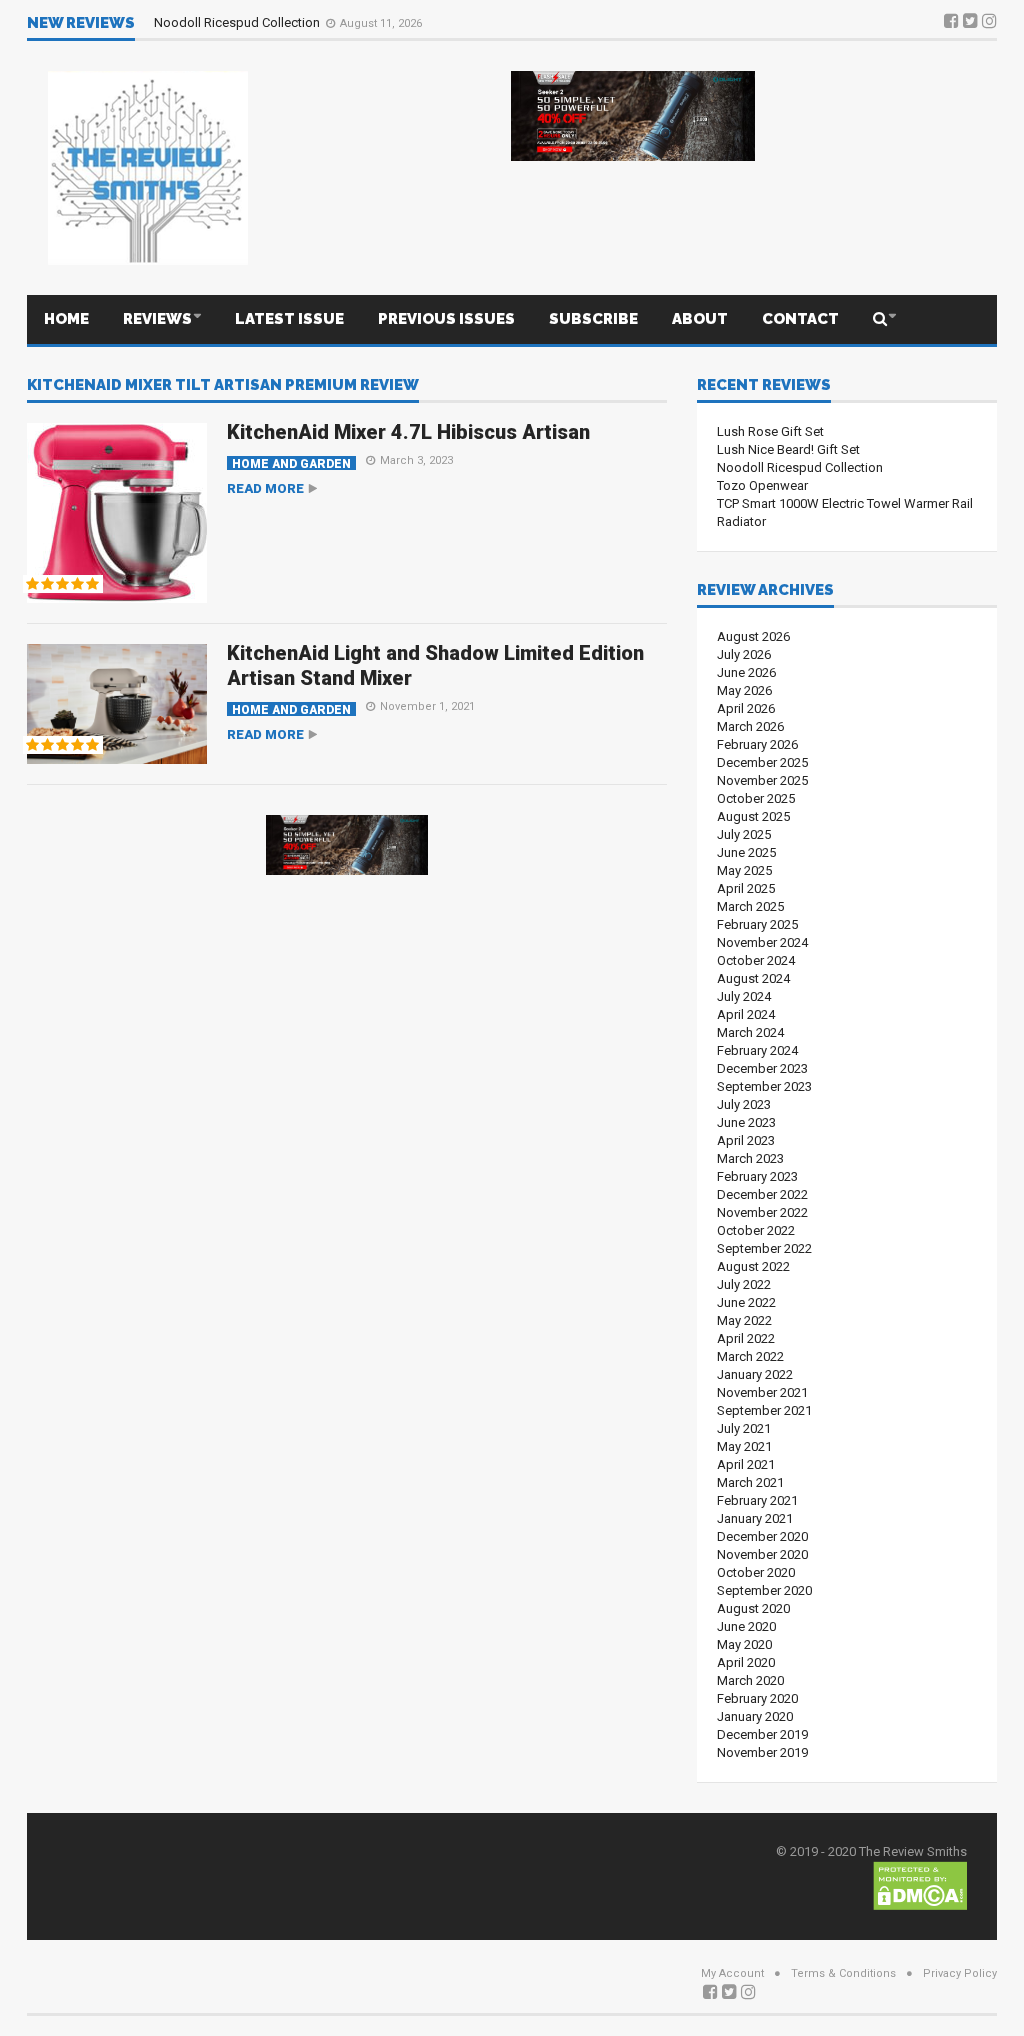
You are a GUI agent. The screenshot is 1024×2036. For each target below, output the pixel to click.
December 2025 (762, 762)
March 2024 (750, 1032)
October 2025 (756, 798)
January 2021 (755, 1518)
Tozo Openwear (762, 485)
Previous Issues (446, 319)
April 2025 (746, 888)
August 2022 (753, 1266)
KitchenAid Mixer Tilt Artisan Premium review (223, 386)
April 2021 (746, 1464)
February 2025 (757, 924)
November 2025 (762, 780)
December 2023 (762, 1068)
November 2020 (762, 1554)
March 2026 (750, 726)
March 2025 (750, 906)
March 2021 (750, 1482)
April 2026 (746, 708)
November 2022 (762, 1212)
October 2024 (756, 960)
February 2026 (757, 744)
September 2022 (764, 1248)
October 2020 (756, 1572)
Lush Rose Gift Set (770, 431)
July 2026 (744, 654)
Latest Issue (289, 319)
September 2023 (764, 1086)
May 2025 (744, 870)
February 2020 (757, 1698)
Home (66, 319)
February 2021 (757, 1500)
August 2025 (753, 816)
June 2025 (746, 852)
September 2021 (764, 1410)
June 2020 (746, 1626)
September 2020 (764, 1590)
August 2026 (753, 636)
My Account (732, 1973)
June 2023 (746, 1122)
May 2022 (744, 1320)
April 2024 (746, 1014)
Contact (800, 319)
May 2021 (744, 1446)
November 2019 (762, 1752)
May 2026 (744, 690)
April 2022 (746, 1338)
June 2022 (746, 1302)
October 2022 (756, 1230)
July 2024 (744, 996)
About (700, 319)
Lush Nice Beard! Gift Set (788, 449)
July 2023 (744, 1104)
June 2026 (746, 672)
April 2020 (746, 1662)
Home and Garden (291, 463)
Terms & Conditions (843, 1973)
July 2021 (744, 1428)
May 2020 (744, 1644)
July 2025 (744, 834)
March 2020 (750, 1680)
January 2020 (755, 1716)
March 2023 (750, 1158)
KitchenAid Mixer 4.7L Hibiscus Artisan (408, 432)
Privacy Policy (960, 1973)
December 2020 (762, 1536)
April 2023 (746, 1140)
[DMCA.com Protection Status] (920, 1884)
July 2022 (744, 1284)
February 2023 (757, 1176)
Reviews (157, 319)
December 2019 (762, 1734)
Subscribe (593, 319)
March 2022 (750, 1356)
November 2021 (762, 1392)
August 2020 (753, 1608)
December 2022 (762, 1194)
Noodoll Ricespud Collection (238, 22)
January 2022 (755, 1374)
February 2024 (757, 1050)
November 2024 (762, 942)
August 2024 (753, 978)
